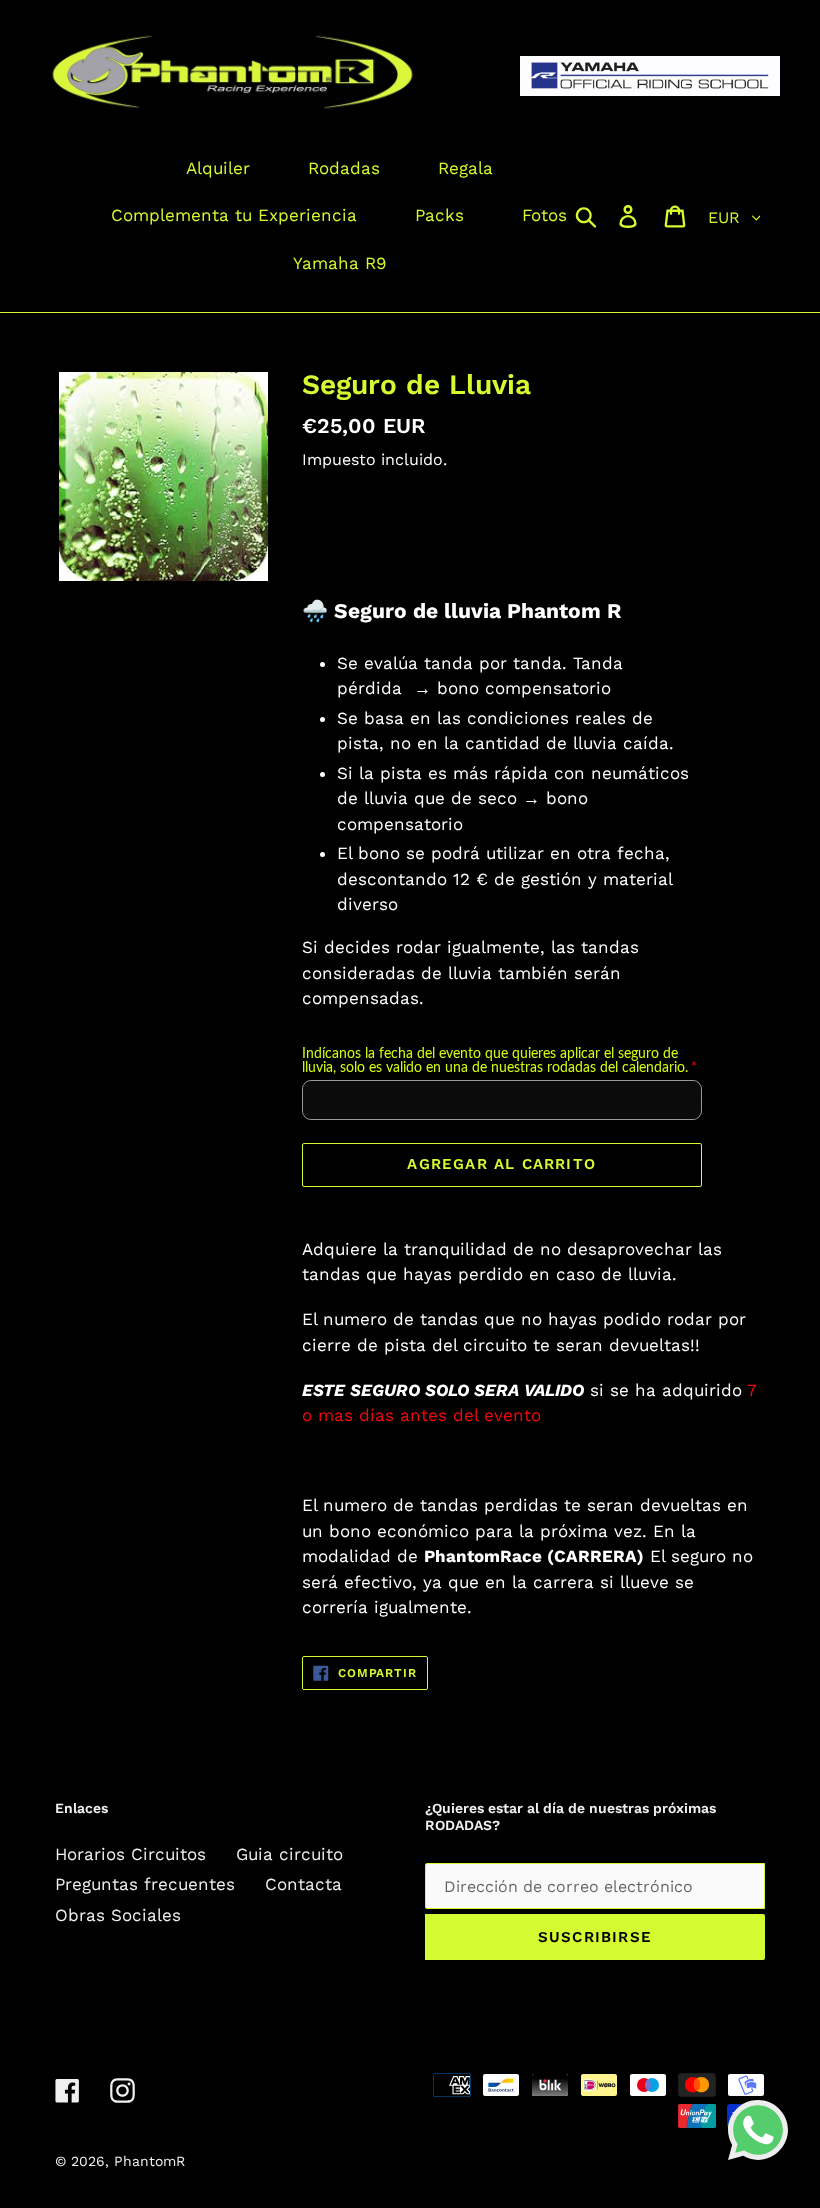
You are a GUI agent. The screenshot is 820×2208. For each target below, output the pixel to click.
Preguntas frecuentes (145, 1884)
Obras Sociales (118, 1915)
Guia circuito (289, 1854)
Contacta (303, 1884)
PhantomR (149, 2161)
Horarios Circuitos (130, 1854)
